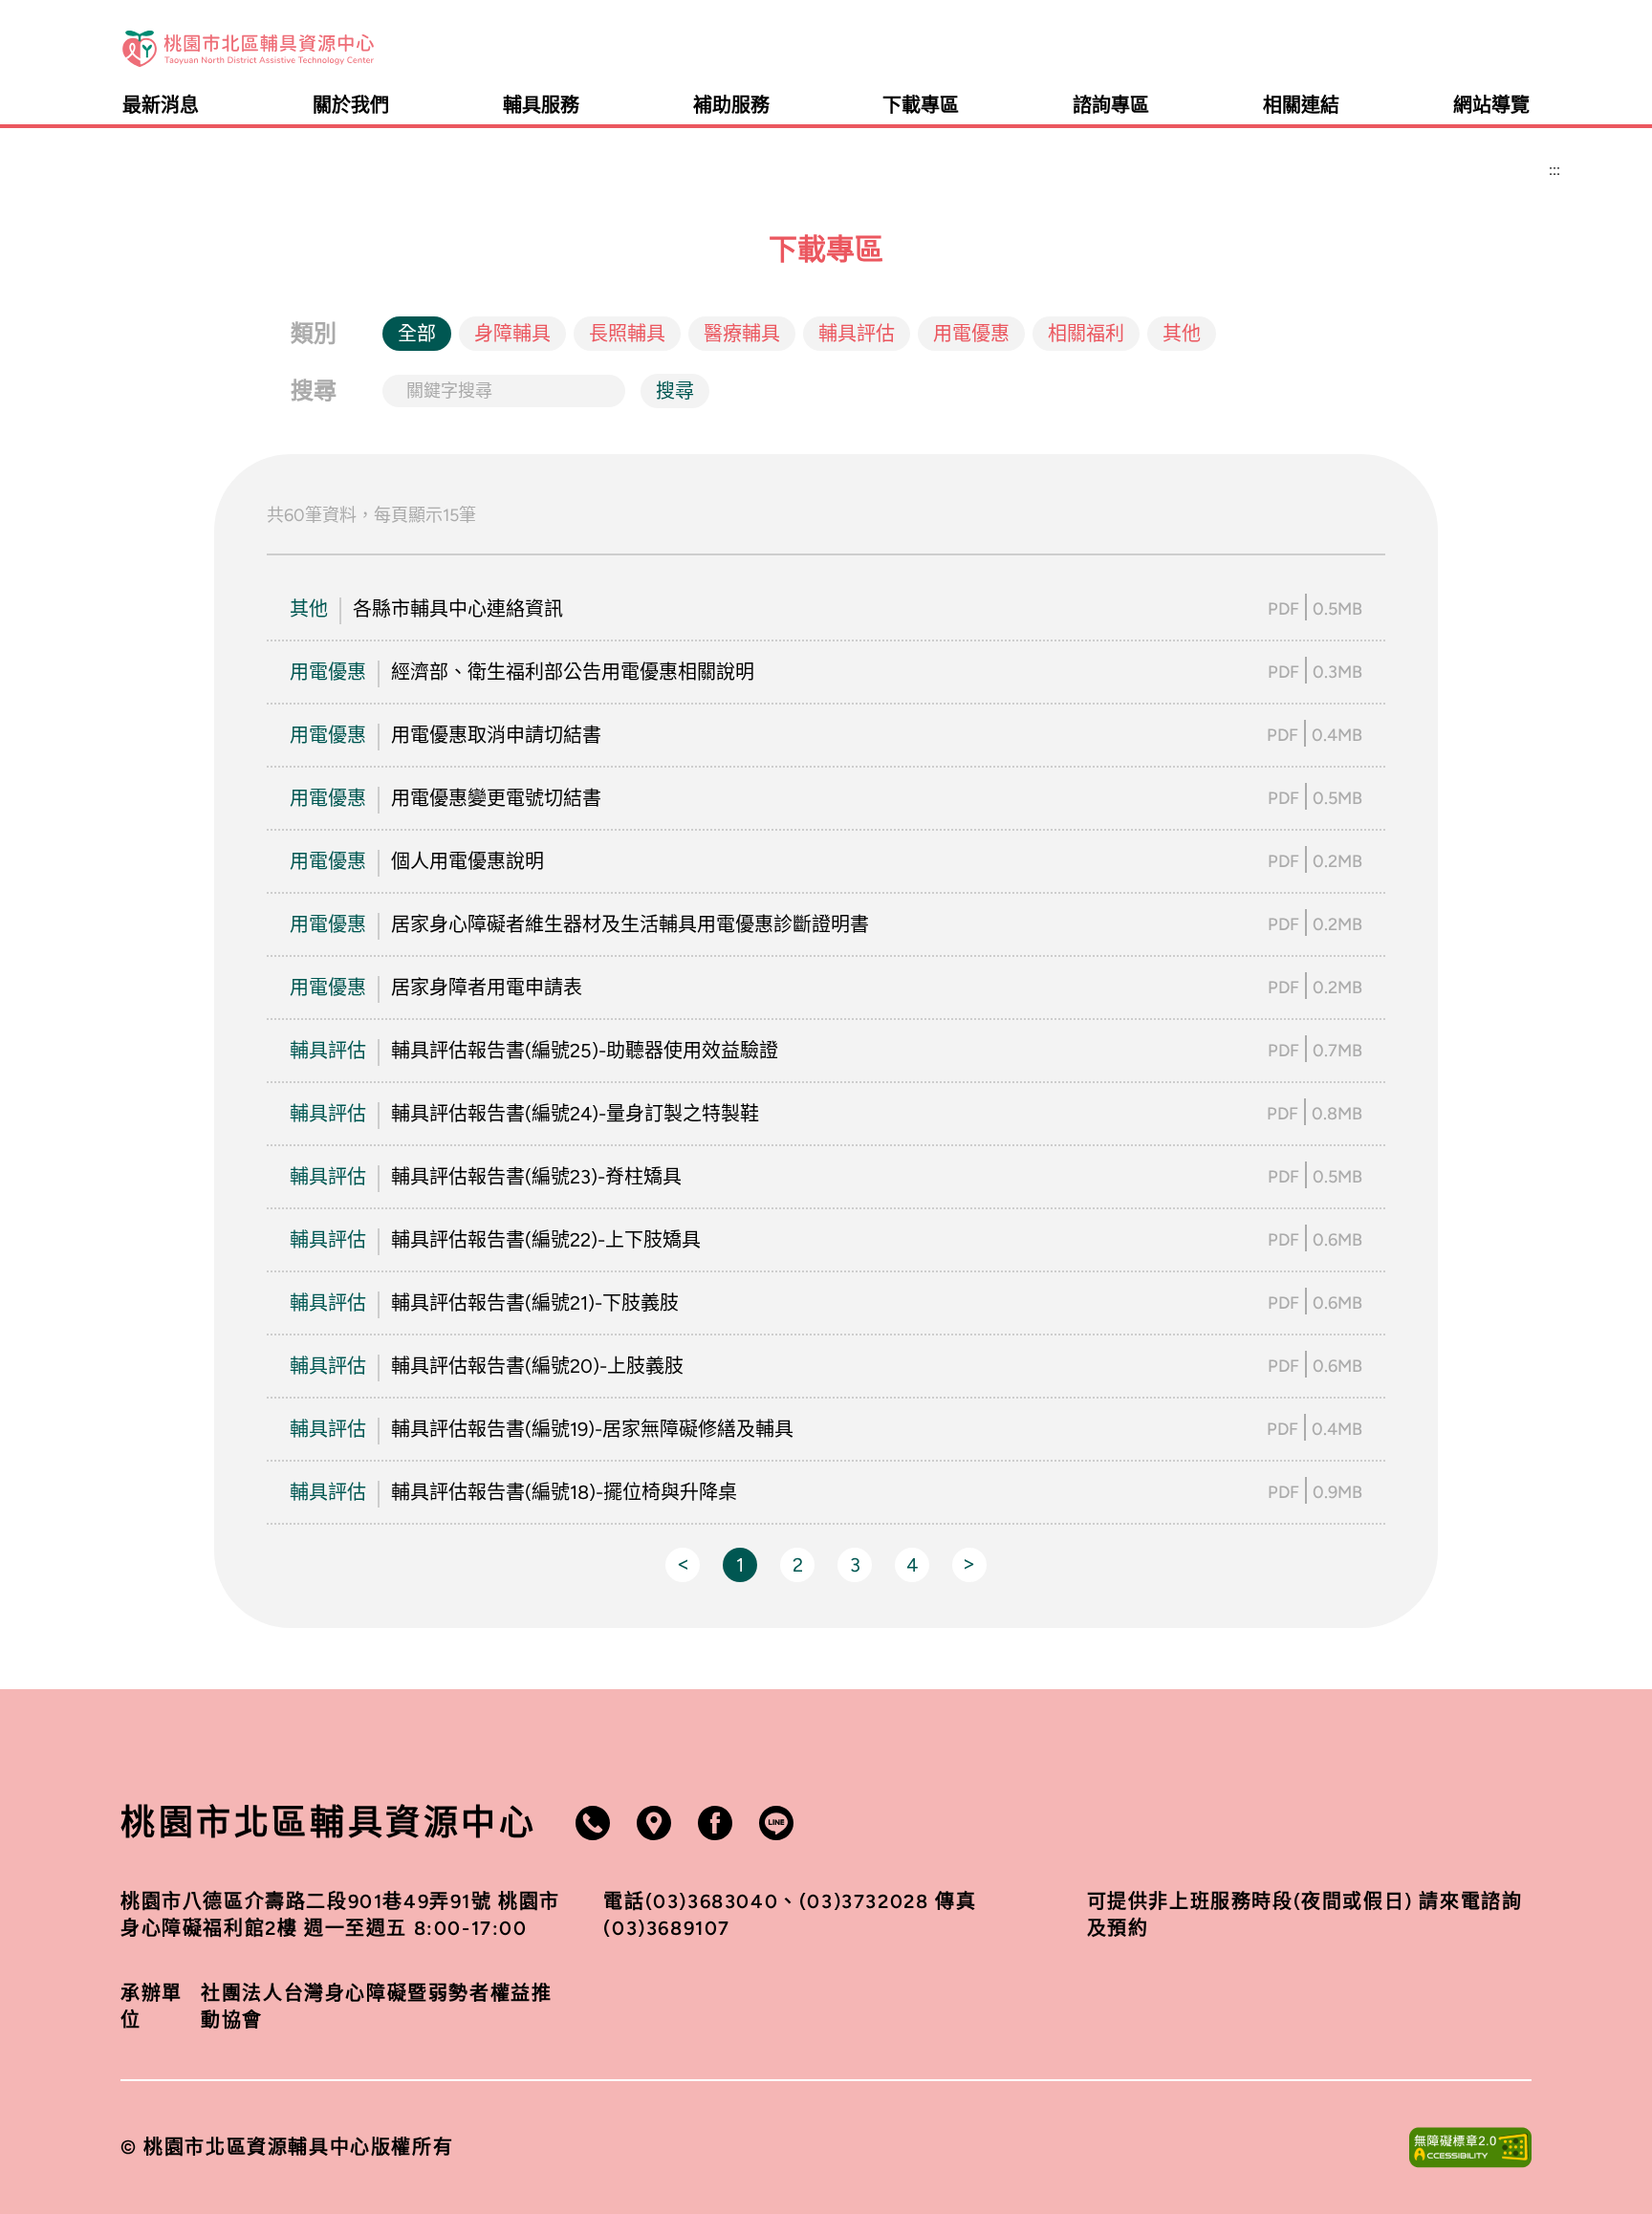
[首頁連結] (248, 49)
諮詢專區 (1111, 105)
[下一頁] (969, 1565)
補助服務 (731, 105)
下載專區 (921, 105)
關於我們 (351, 105)
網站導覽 (1491, 105)
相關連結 (1301, 105)
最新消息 (161, 105)
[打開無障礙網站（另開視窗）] (1470, 2148)
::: (1522, 49)
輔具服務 (541, 105)
